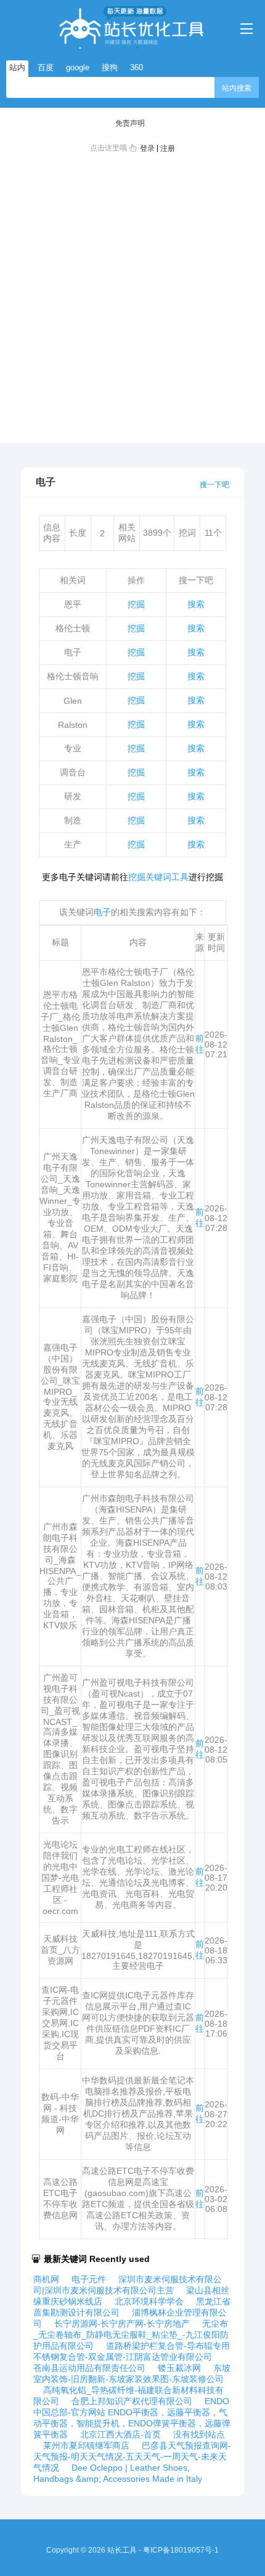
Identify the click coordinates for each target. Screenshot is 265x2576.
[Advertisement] (132, 296)
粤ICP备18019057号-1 (181, 2550)
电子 (102, 912)
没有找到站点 (199, 2434)
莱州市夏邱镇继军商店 (86, 2445)
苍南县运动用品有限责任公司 (89, 2368)
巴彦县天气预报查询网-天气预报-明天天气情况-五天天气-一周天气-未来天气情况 (132, 2457)
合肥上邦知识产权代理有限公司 (132, 2401)
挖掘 (136, 604)
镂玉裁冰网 (179, 2368)
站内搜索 (237, 88)
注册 (168, 148)
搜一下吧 (214, 485)
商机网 (46, 2279)
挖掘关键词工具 (158, 877)
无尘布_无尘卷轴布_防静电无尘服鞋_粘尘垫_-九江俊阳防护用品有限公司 (131, 2335)
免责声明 (130, 123)
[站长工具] (132, 27)
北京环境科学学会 (149, 2301)
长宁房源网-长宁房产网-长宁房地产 (122, 2324)
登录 (147, 148)
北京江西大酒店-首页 (120, 2434)
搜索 (196, 604)
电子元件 (89, 2279)
